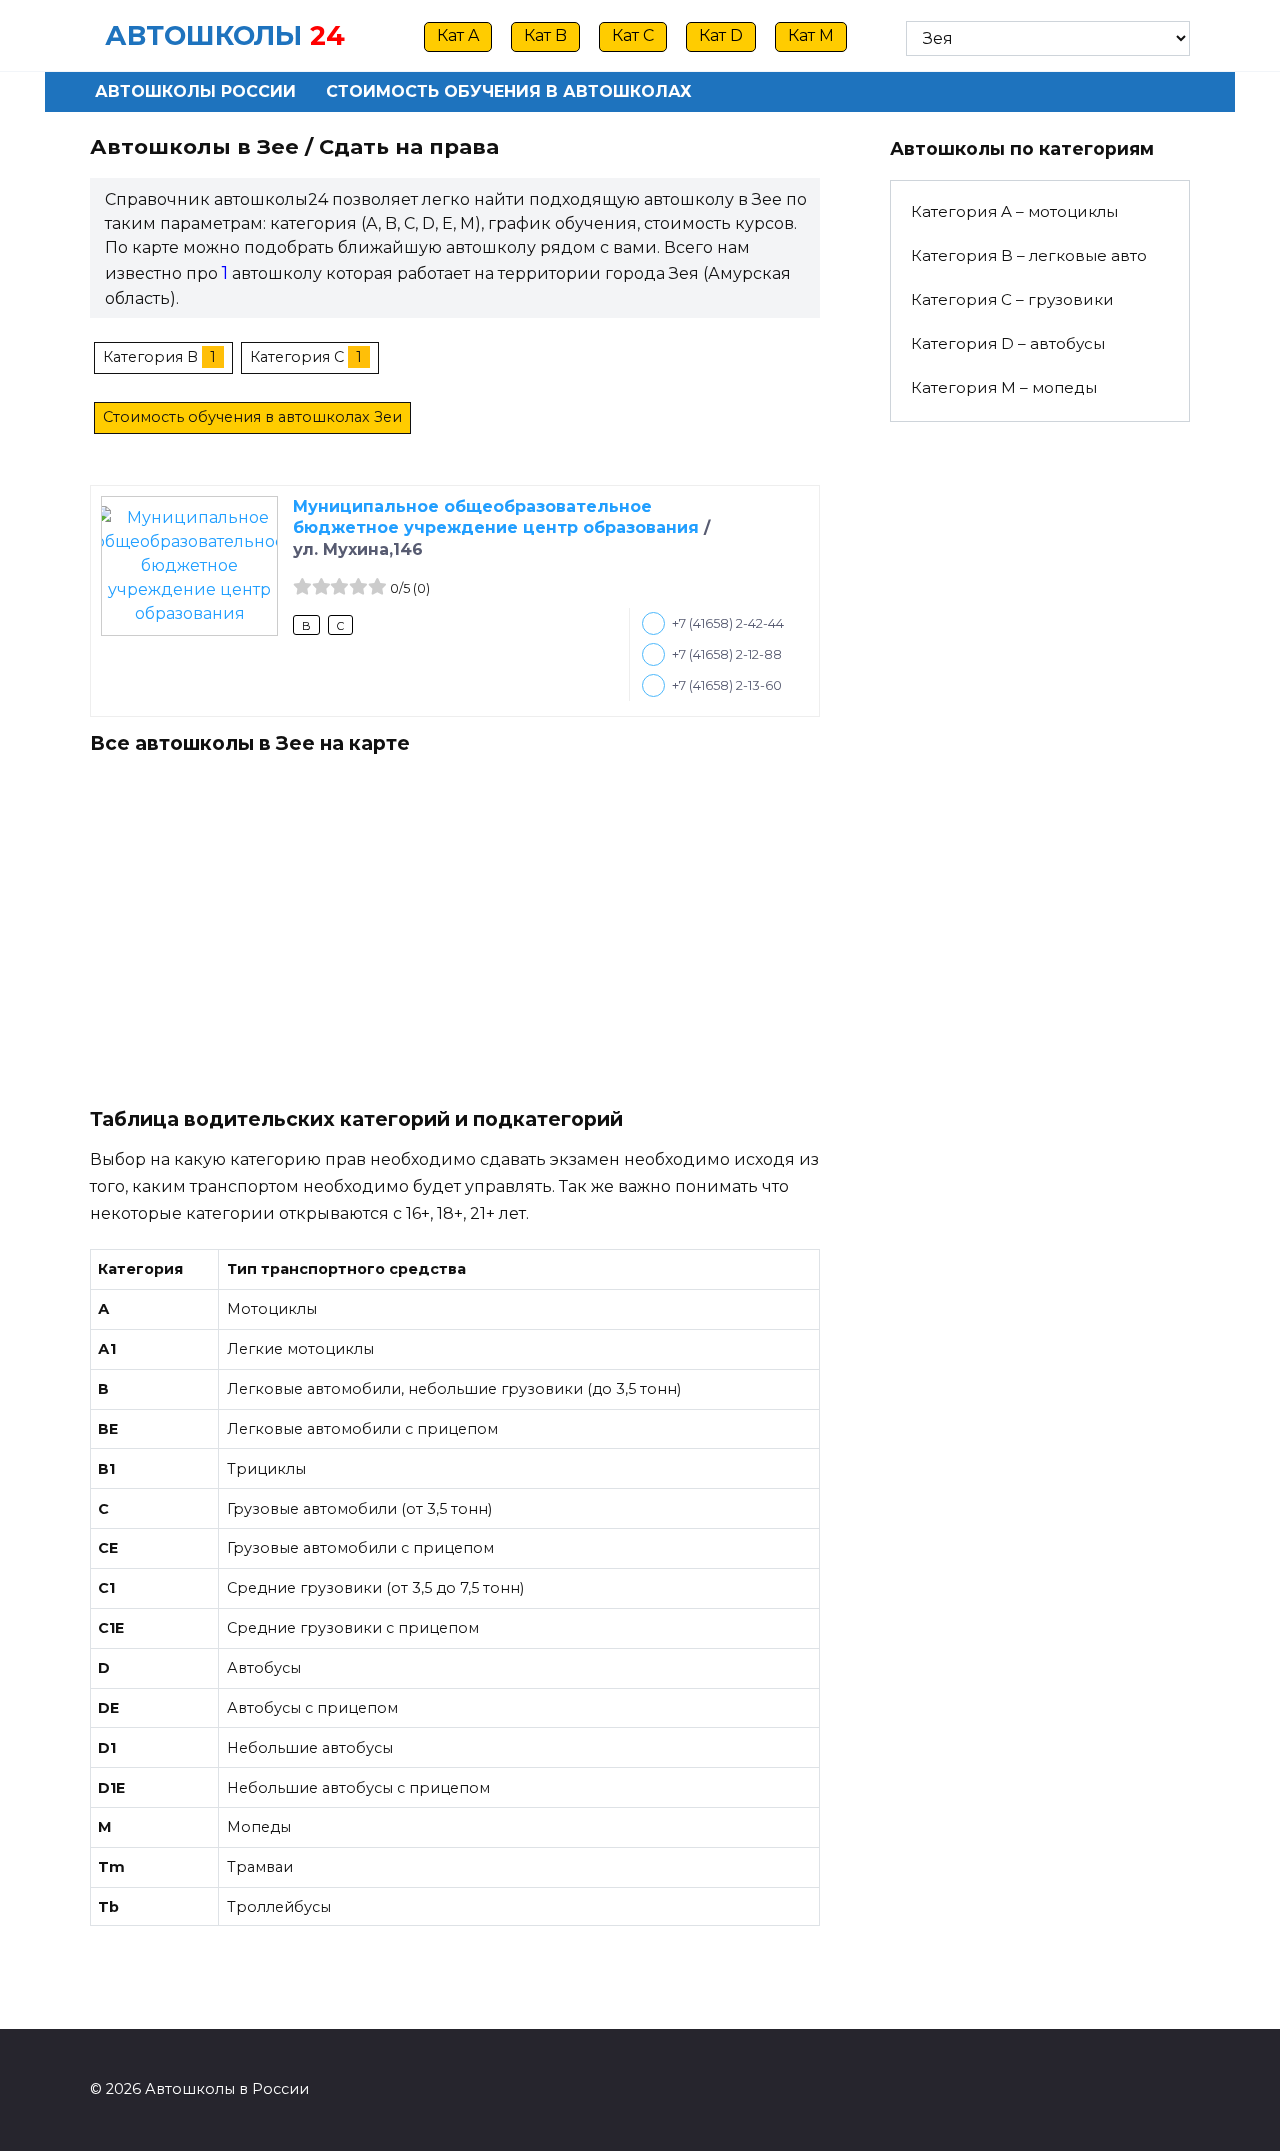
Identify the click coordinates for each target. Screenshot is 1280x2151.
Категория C (297, 357)
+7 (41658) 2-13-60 (727, 685)
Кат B (545, 35)
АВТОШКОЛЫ (203, 35)
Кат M (811, 35)
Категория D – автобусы (1008, 343)
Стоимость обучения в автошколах (509, 91)
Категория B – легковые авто (1029, 255)
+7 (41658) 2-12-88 (727, 654)
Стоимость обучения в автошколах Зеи (252, 417)
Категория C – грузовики (1012, 299)
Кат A (458, 35)
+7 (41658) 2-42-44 (728, 623)
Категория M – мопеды (1004, 387)
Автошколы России (195, 91)
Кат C (633, 35)
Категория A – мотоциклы (1014, 211)
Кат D (721, 35)
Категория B (150, 357)
